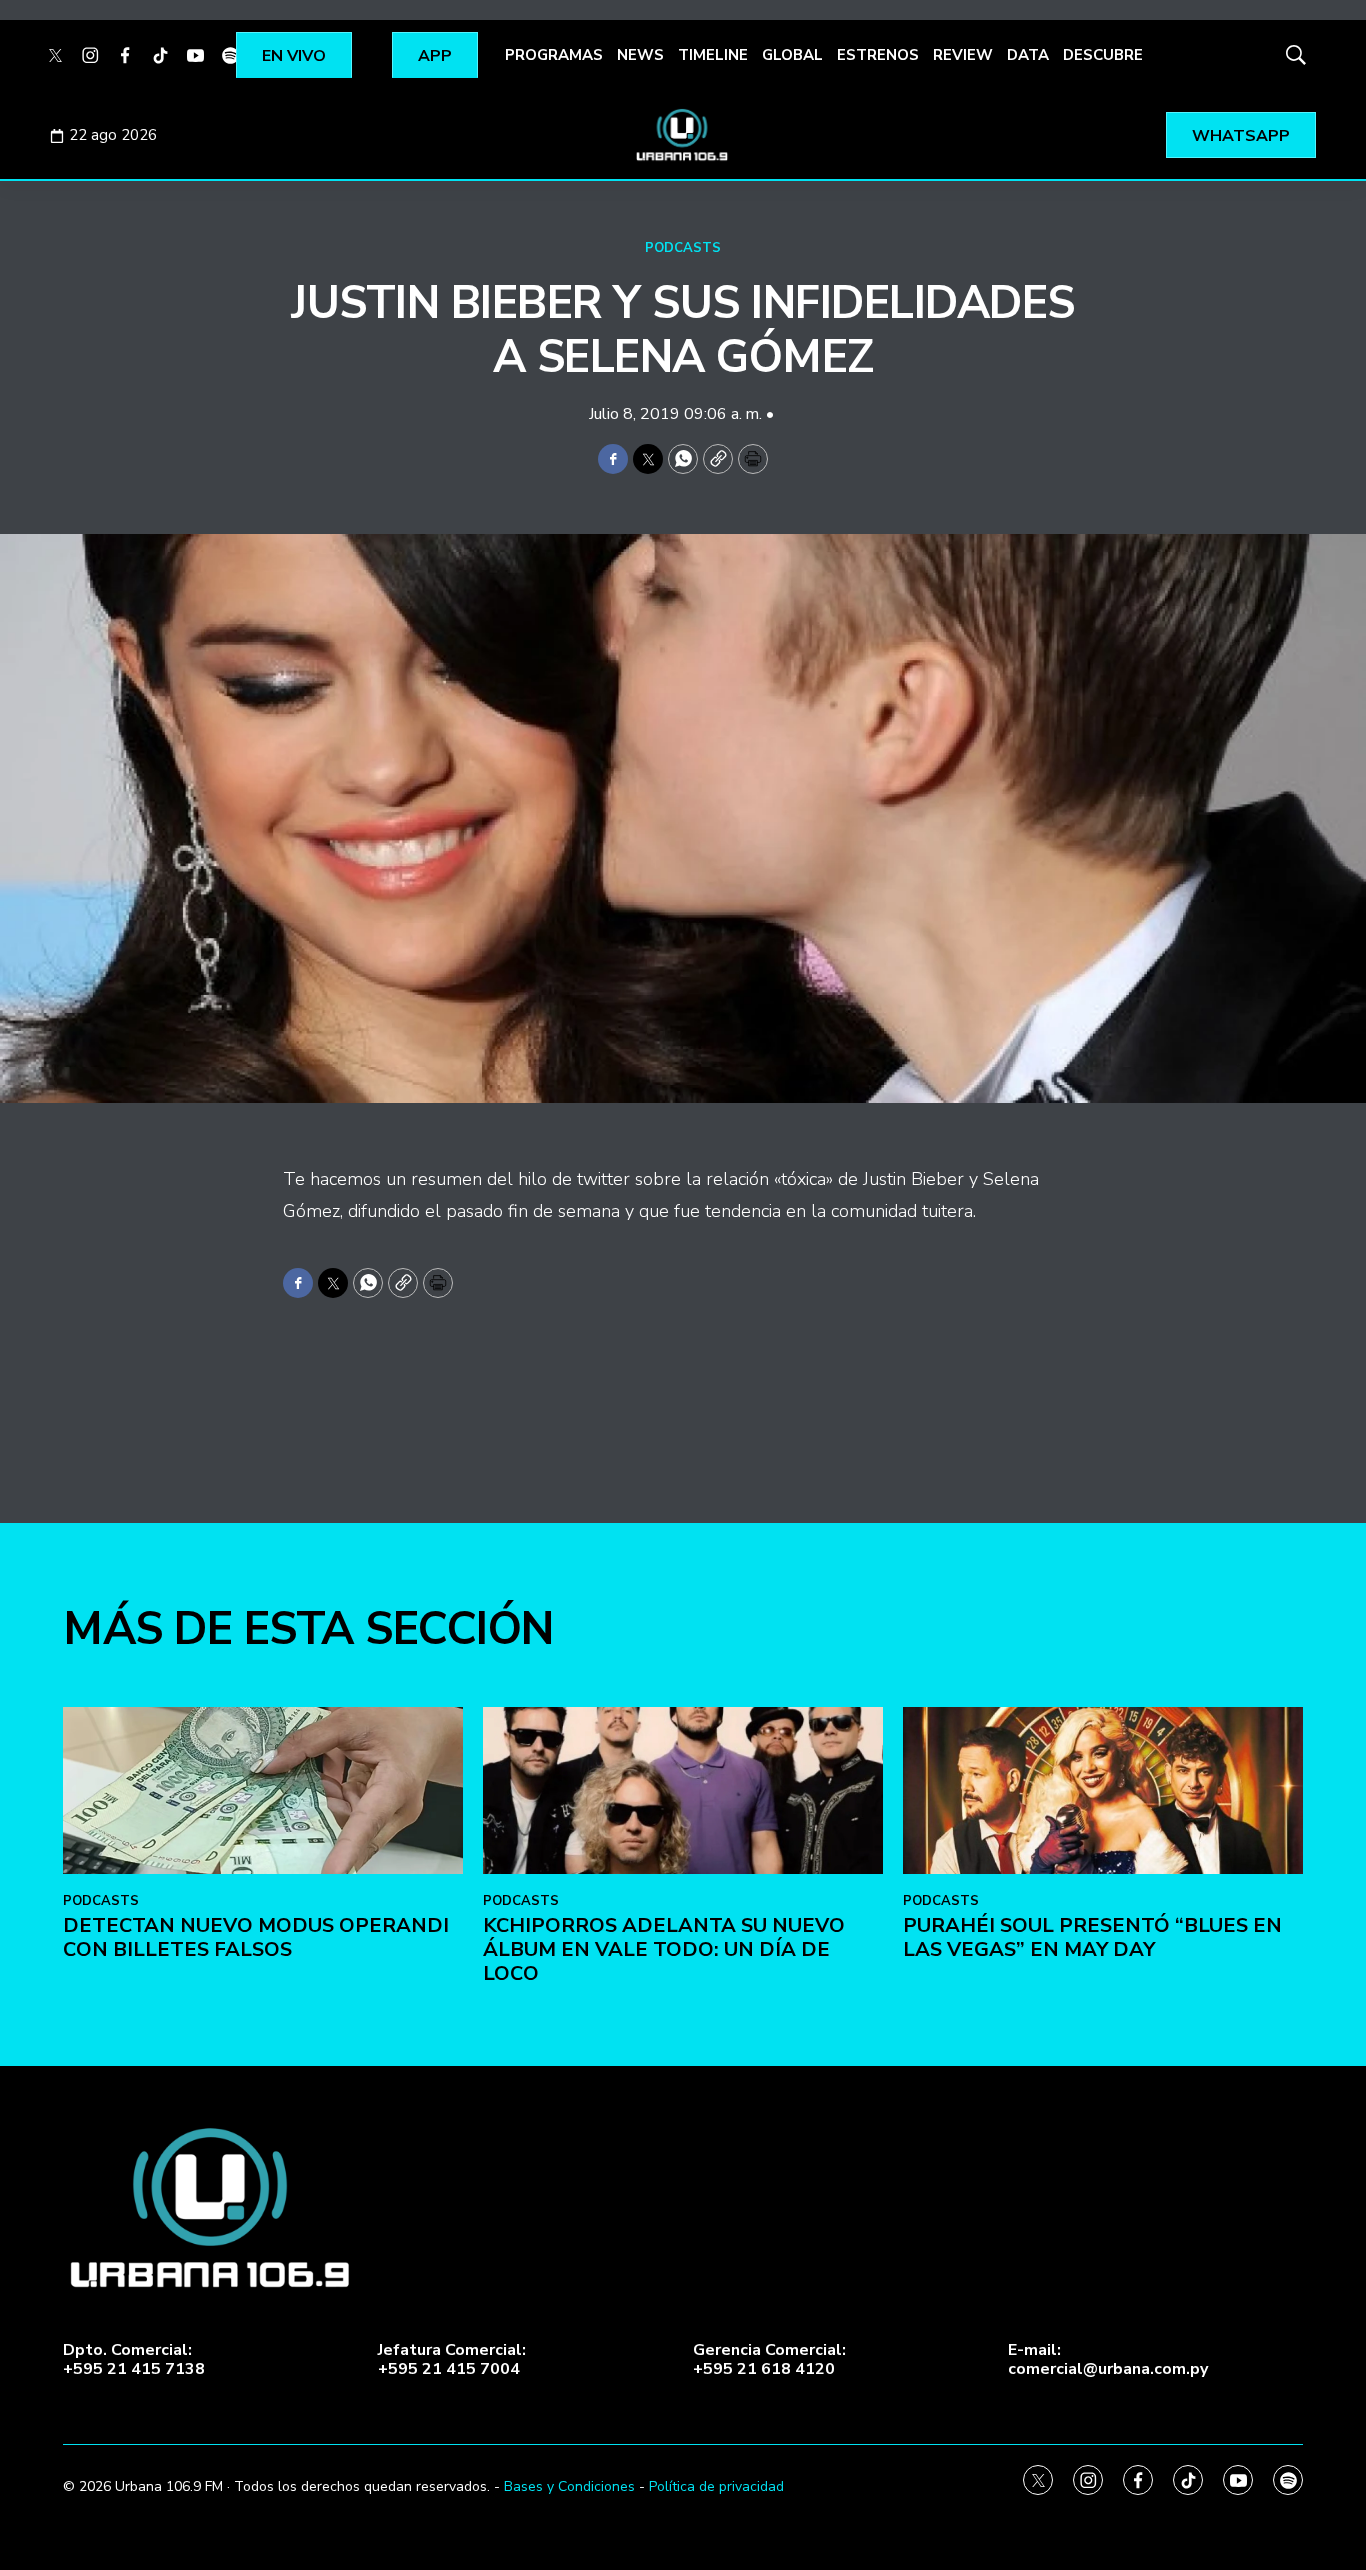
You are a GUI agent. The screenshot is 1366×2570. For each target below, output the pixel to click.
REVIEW (963, 55)
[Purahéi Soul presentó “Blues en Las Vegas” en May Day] (1103, 1790)
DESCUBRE (1103, 55)
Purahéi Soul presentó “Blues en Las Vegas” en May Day (1092, 1937)
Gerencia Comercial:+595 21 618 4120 (769, 2360)
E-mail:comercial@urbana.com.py (1108, 2360)
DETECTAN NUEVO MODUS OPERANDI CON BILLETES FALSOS (256, 1937)
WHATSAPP (1241, 136)
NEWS (640, 55)
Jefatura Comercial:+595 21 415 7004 (452, 2360)
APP (435, 56)
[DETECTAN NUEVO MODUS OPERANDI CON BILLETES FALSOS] (263, 1790)
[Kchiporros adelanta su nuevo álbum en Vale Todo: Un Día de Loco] (683, 1790)
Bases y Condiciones (569, 2486)
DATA (1028, 55)
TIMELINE (713, 55)
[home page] (683, 135)
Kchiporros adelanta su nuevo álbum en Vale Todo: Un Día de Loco (664, 1949)
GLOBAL (792, 55)
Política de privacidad (716, 2486)
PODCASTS (683, 248)
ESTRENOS (878, 55)
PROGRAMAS (554, 55)
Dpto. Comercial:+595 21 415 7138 (134, 2360)
